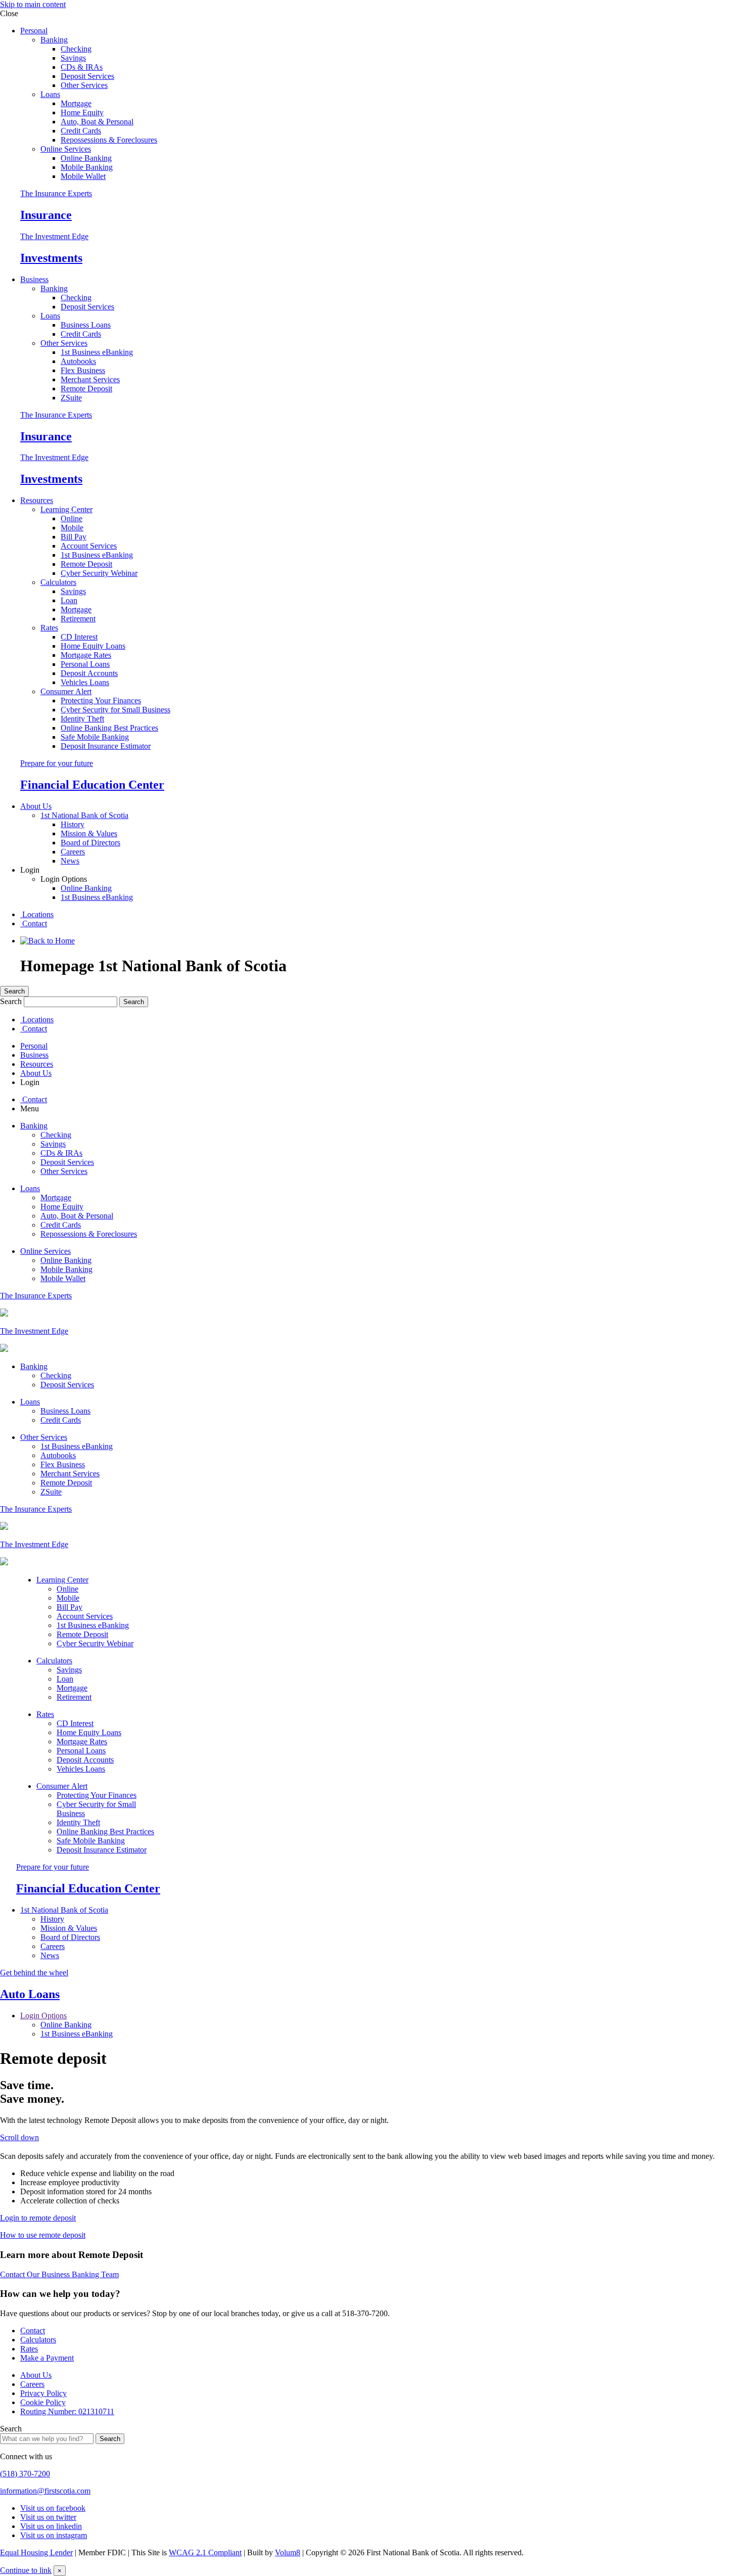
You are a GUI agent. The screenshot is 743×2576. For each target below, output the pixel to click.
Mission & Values (89, 833)
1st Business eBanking (97, 352)
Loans (50, 94)
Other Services (84, 85)
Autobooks (78, 361)
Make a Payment (47, 2358)
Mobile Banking (87, 167)
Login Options (43, 2016)
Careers (73, 852)
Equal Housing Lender (36, 2552)
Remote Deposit (86, 389)
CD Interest (79, 637)
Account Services (89, 546)
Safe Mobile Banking (95, 737)
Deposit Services (87, 76)
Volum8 (288, 2552)
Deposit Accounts (89, 673)
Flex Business (83, 370)
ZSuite (71, 398)
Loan (69, 600)
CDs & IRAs (82, 67)
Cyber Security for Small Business (115, 710)
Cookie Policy (43, 2402)
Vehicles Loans (85, 682)
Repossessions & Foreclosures (109, 140)
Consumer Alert (66, 691)
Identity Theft (82, 719)
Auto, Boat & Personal (97, 122)
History (73, 824)
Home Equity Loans (93, 646)
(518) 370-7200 (25, 2474)
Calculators (58, 582)
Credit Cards (81, 131)
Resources (37, 500)
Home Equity (82, 112)
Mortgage (76, 103)
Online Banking (86, 158)
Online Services (66, 149)
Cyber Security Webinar (99, 573)
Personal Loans (85, 664)
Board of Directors (90, 843)
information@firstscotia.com (45, 2491)
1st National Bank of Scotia (84, 815)
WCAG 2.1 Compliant (205, 2552)
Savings (73, 58)
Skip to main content (33, 4)
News (70, 861)
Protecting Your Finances (101, 701)
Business (34, 279)
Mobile (72, 528)
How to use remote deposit (43, 2235)
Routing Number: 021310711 (67, 2411)
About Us (36, 806)
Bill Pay (74, 537)
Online (72, 518)
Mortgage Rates (86, 655)
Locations (37, 914)
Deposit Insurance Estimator (106, 746)
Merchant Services (90, 379)
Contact (34, 923)
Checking (76, 49)
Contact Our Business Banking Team (59, 2274)
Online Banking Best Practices (109, 728)
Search (14, 991)
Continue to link (26, 2570)
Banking (54, 40)
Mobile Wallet (83, 176)
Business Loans (86, 325)
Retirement (78, 619)
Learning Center (66, 509)
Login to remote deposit (38, 2218)
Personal (34, 31)
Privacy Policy (43, 2393)
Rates (49, 628)
